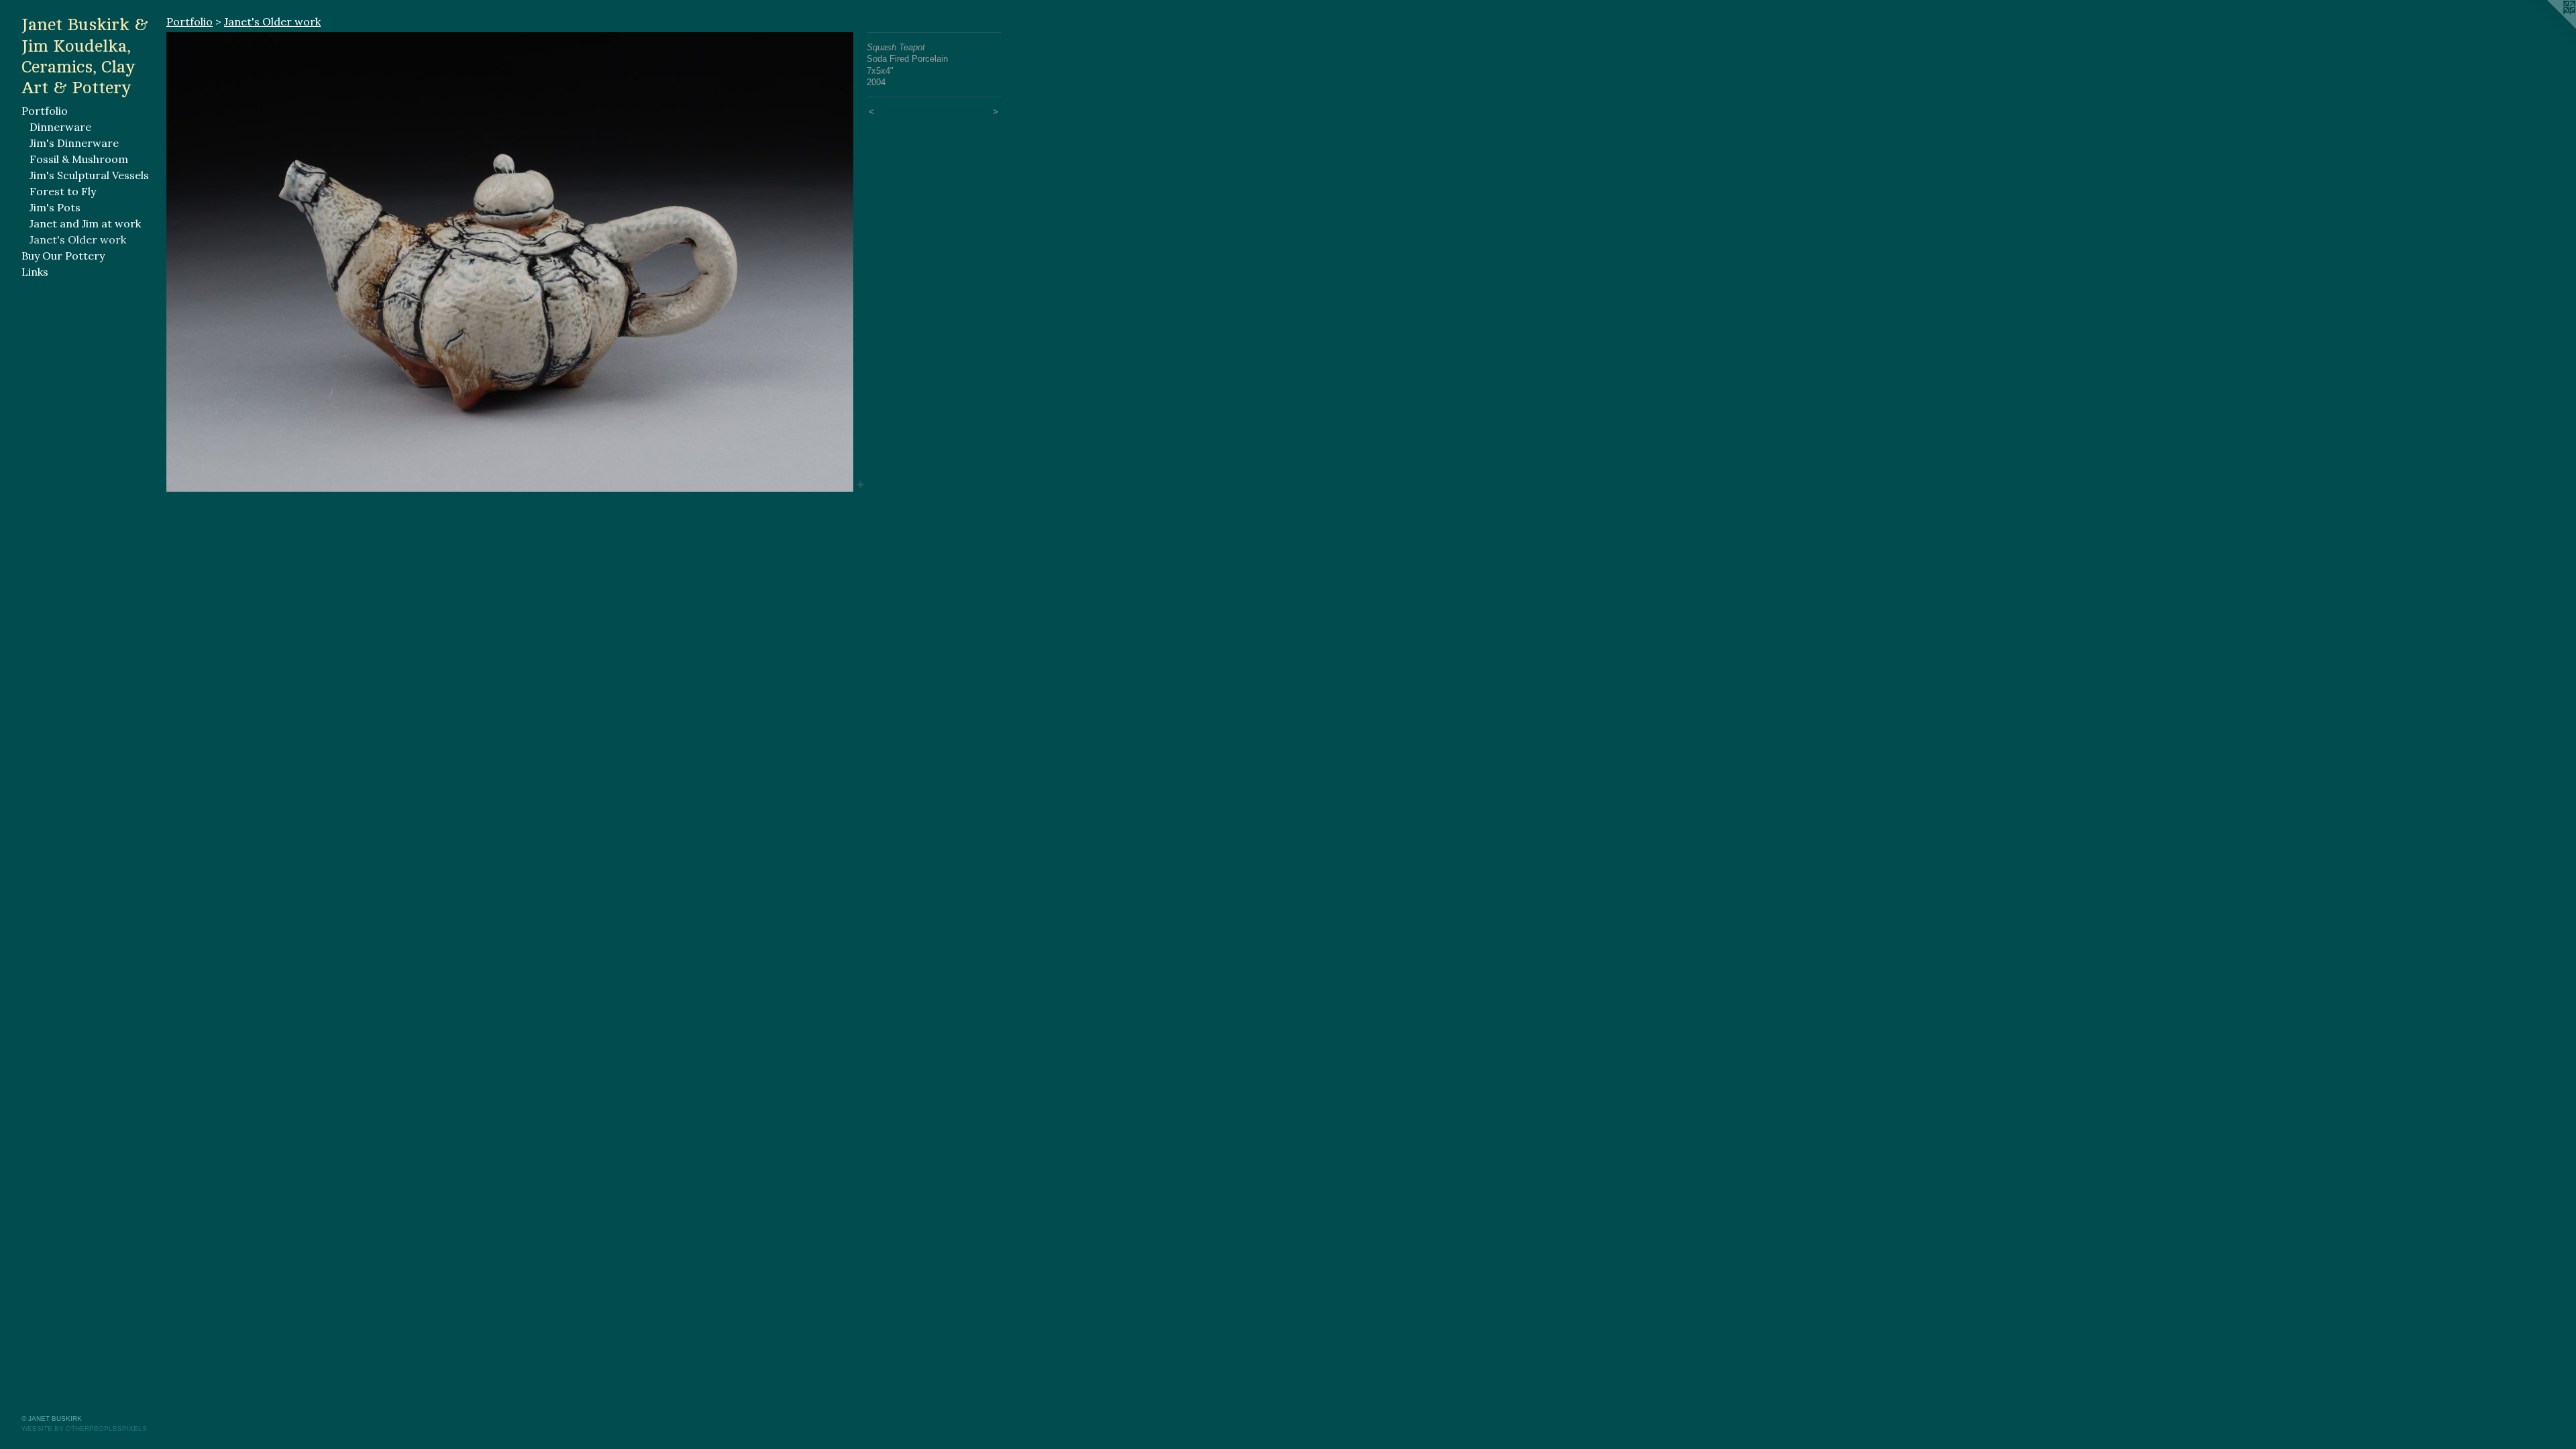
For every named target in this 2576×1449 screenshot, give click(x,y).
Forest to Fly (63, 191)
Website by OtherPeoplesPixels (84, 1429)
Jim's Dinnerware (74, 143)
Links (35, 272)
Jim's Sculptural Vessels (89, 175)
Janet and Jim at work (85, 223)
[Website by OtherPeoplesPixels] (2549, 27)
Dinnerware (60, 127)
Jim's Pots (55, 207)
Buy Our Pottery (63, 256)
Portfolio (45, 111)
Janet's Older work (78, 239)
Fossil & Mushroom (79, 159)
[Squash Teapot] (510, 262)
